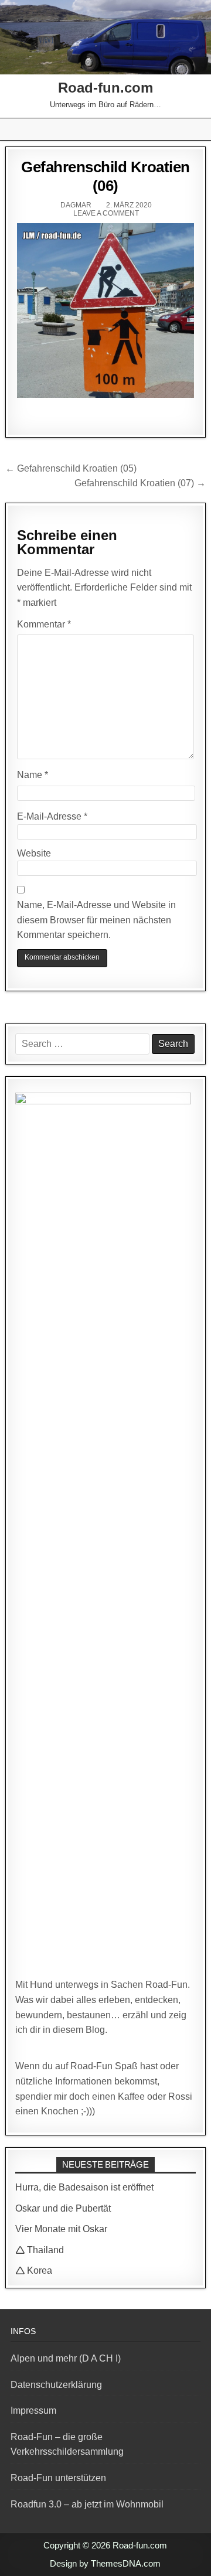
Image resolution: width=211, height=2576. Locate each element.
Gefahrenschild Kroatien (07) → (140, 483)
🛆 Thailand (40, 2250)
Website (34, 853)
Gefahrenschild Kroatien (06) (105, 176)
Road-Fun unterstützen (58, 2478)
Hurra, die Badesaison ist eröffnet (84, 2187)
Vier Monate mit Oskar (61, 2229)
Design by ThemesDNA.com (105, 2563)
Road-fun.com (105, 88)
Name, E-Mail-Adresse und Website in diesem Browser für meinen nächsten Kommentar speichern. (96, 920)
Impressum (33, 2410)
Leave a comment (106, 213)
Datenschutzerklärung (56, 2385)
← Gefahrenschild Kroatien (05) (71, 468)
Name (33, 775)
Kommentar (44, 624)
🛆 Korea (34, 2270)
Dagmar (76, 205)
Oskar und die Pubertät (63, 2208)
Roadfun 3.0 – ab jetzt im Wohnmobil (87, 2504)
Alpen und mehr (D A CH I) (66, 2358)
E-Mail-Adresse (52, 816)
